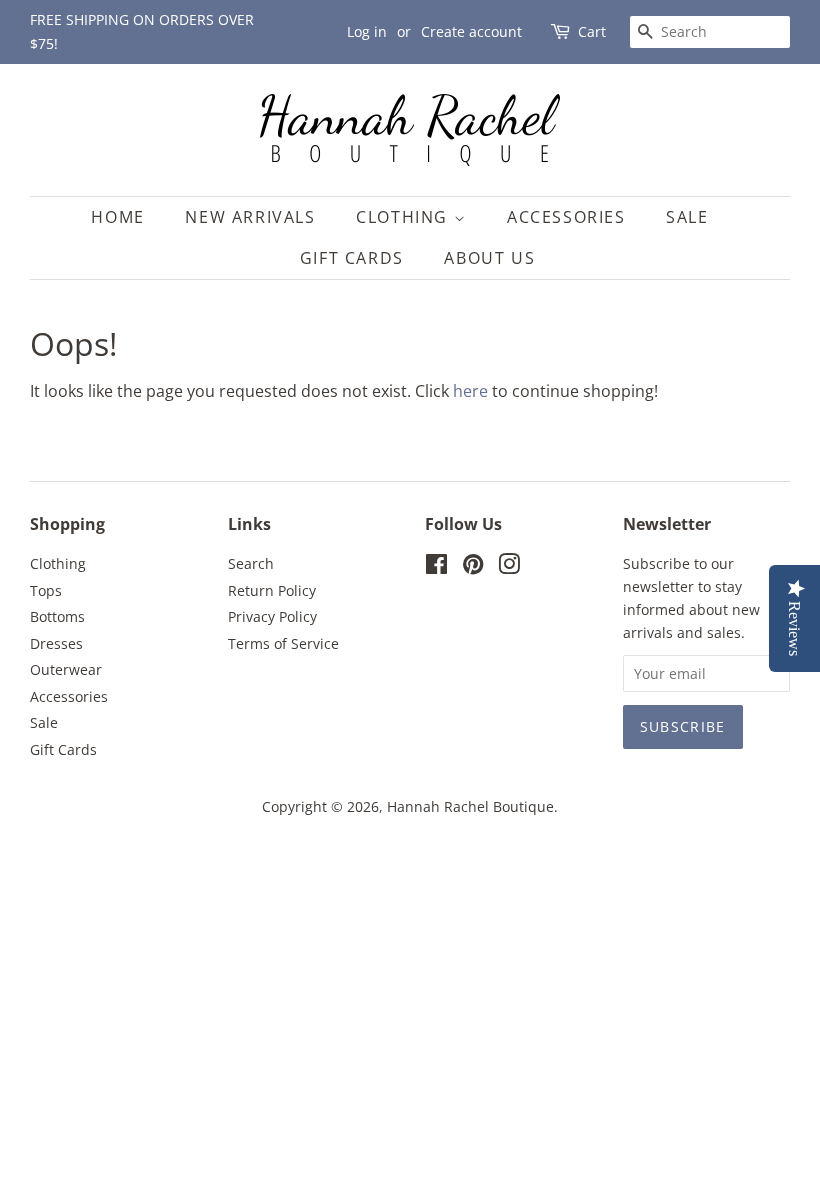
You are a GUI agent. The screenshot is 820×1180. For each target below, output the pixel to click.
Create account (471, 31)
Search (251, 563)
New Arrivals (250, 217)
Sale (687, 217)
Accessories (566, 217)
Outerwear (66, 669)
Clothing (404, 217)
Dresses (56, 643)
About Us (489, 258)
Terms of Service (283, 643)
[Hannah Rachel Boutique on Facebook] (436, 567)
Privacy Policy (272, 616)
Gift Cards (352, 258)
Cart (592, 31)
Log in (367, 31)
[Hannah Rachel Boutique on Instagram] (509, 567)
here (470, 391)
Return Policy (272, 590)
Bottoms (57, 616)
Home (117, 217)
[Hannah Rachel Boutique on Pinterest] (473, 567)
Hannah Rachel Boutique (470, 806)
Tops (46, 590)
